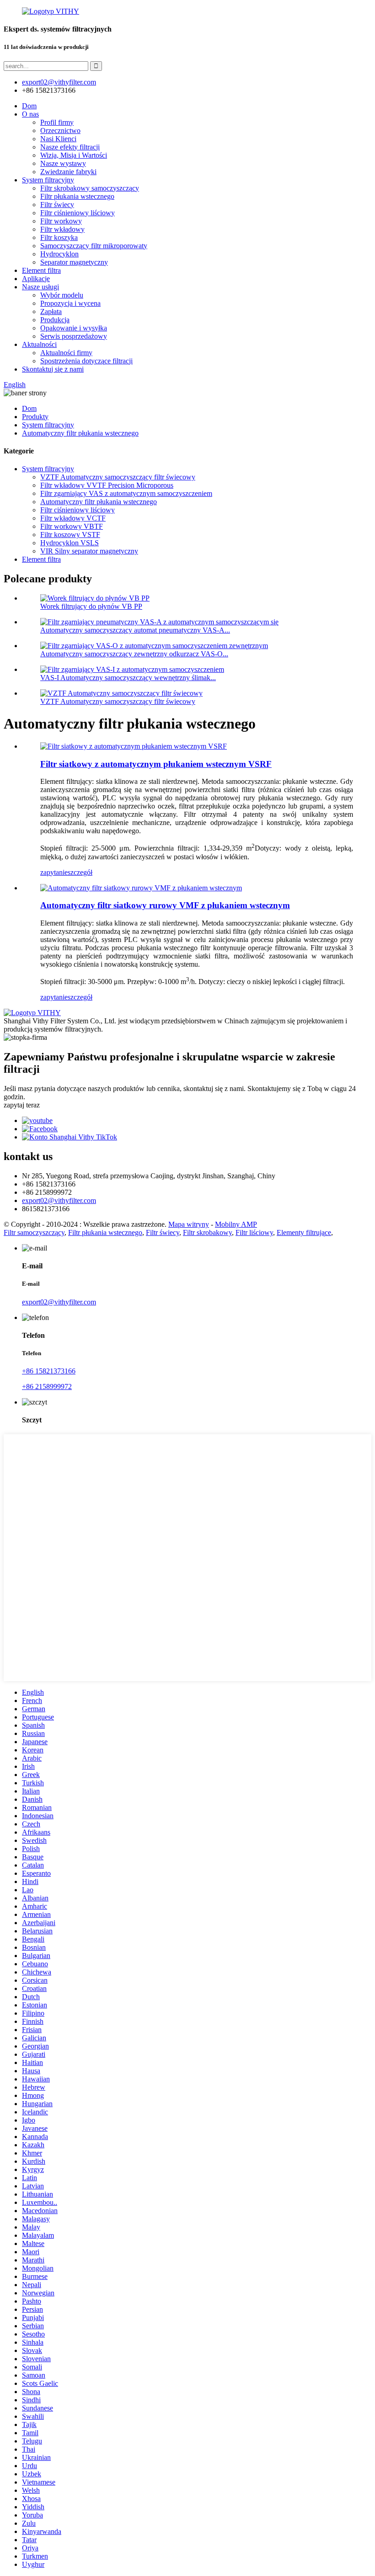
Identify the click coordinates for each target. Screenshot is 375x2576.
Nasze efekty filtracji (70, 147)
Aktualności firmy (66, 353)
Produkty (35, 417)
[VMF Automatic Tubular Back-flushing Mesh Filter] (141, 888)
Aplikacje (36, 279)
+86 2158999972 (47, 1386)
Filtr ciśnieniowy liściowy (78, 213)
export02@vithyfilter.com (59, 1200)
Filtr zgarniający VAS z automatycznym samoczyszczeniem (126, 493)
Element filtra (41, 270)
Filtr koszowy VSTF (70, 535)
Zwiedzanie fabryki (68, 172)
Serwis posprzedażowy (74, 336)
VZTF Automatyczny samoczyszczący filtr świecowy (118, 477)
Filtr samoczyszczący (34, 1232)
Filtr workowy (61, 221)
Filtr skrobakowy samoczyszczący (90, 188)
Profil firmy (57, 122)
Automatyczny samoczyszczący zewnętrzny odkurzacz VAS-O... (134, 654)
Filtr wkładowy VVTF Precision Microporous (107, 485)
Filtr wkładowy (62, 229)
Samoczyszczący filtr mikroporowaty (94, 246)
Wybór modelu (62, 295)
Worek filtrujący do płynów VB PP (91, 606)
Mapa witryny (189, 1224)
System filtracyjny (48, 180)
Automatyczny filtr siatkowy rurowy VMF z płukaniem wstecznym (165, 905)
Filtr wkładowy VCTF (73, 518)
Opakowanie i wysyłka (74, 328)
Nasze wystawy (63, 163)
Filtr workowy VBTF (72, 526)
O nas (30, 114)
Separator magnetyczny (74, 262)
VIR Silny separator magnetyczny (89, 551)
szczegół (80, 872)
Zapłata (51, 311)
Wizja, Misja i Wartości (74, 155)
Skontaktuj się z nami (53, 369)
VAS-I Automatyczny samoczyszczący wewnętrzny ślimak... (128, 678)
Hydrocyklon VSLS (70, 543)
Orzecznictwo (60, 130)
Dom (29, 106)
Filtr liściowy (254, 1232)
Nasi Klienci (58, 139)
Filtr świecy (57, 205)
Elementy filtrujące (304, 1232)
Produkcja (55, 320)
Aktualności (39, 344)
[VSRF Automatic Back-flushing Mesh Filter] (134, 746)
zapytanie (54, 872)
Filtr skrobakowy (207, 1232)
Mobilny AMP (236, 1224)
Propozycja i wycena (70, 303)
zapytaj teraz (22, 1105)
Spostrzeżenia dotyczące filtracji (86, 361)
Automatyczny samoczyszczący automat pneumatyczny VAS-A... (135, 630)
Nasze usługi (40, 287)
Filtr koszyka (59, 237)
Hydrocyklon (59, 254)
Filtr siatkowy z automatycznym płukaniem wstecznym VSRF (156, 764)
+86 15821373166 (49, 1371)
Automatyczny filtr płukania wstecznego (80, 433)
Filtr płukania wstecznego (77, 196)
